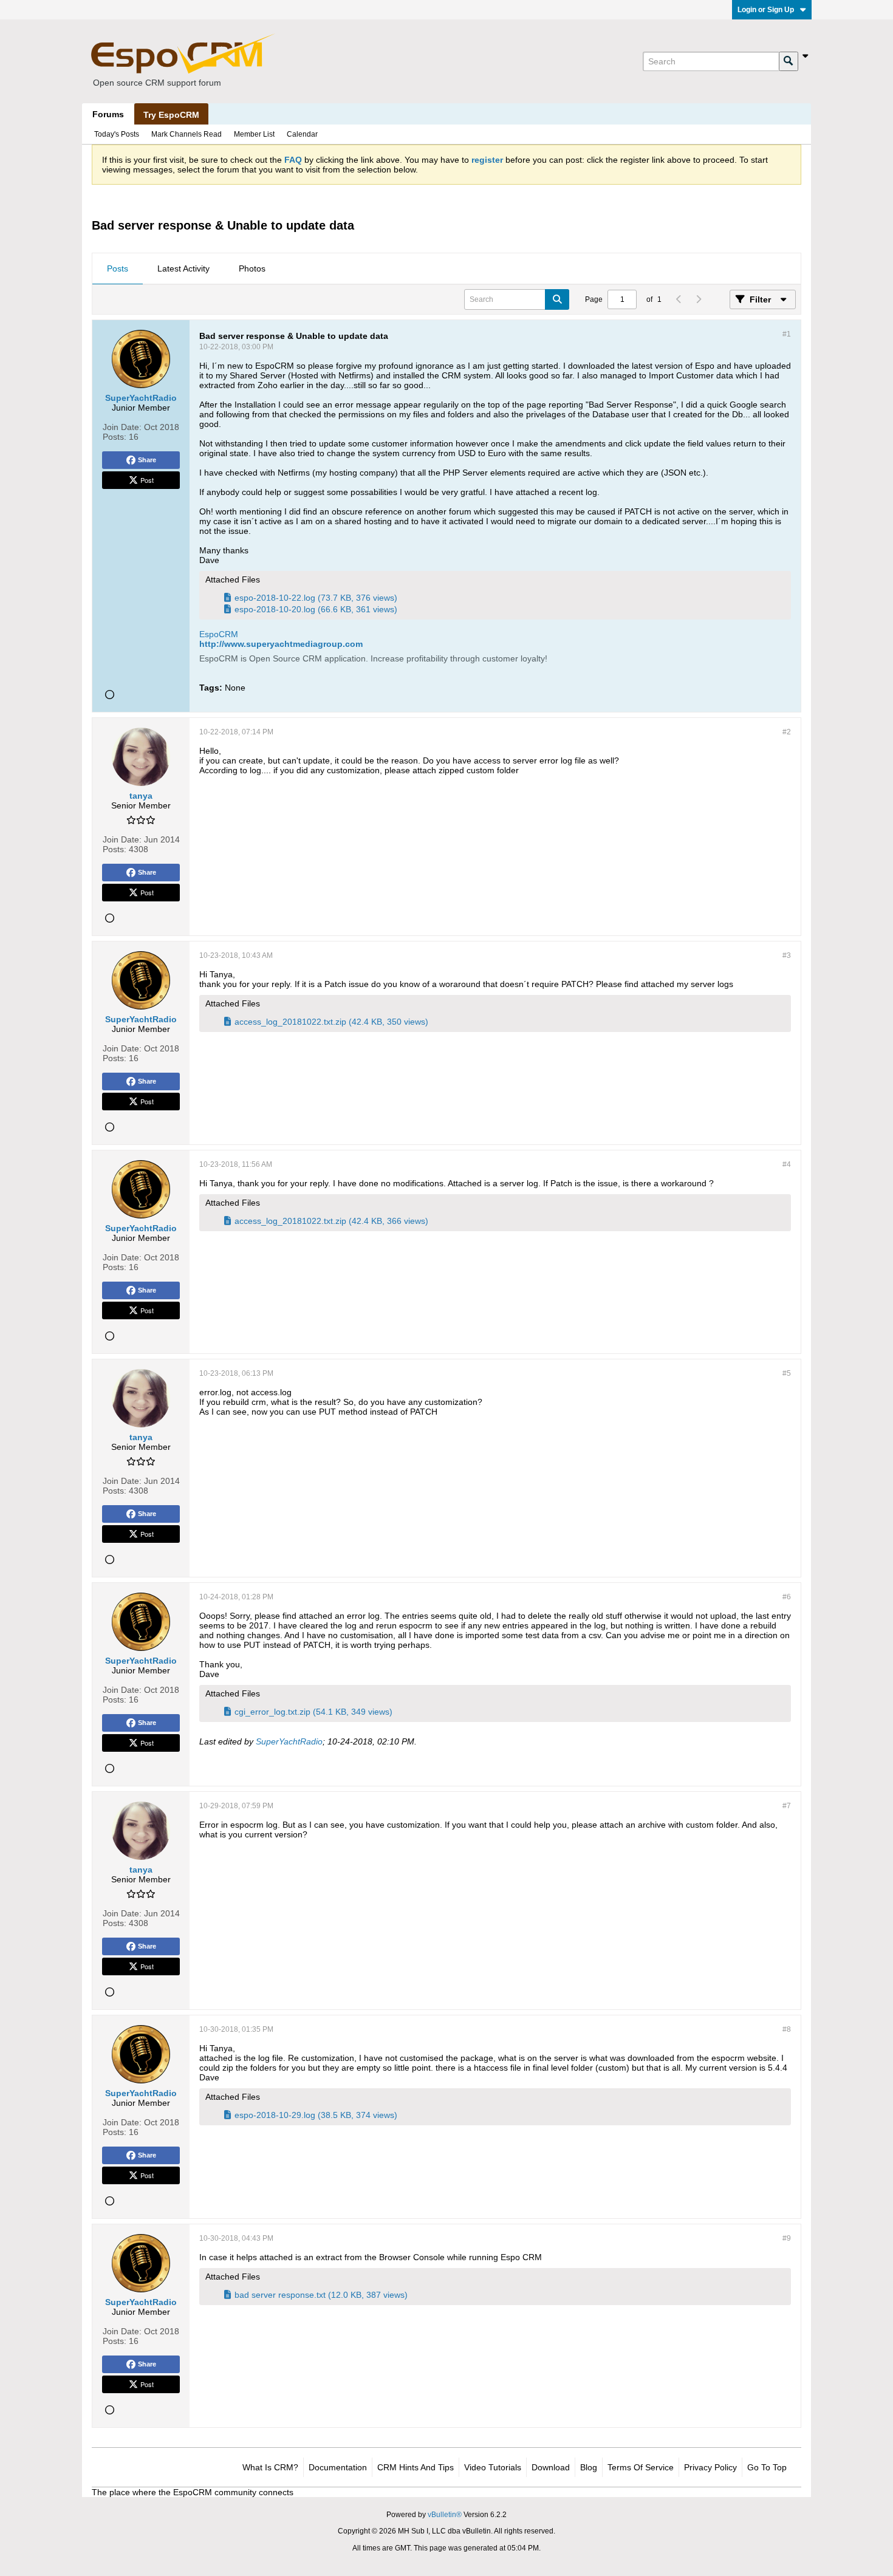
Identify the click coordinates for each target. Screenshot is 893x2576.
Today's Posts (117, 134)
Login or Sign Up (766, 10)
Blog (589, 2467)
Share (147, 460)
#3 (787, 955)
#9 (787, 2238)
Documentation (338, 2467)
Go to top (767, 2467)
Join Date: (122, 427)
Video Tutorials (493, 2467)
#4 (787, 1164)
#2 (787, 732)
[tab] (118, 269)
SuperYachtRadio (289, 1741)
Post (147, 480)
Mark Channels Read (186, 134)
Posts (118, 268)
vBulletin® (445, 2515)
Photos (252, 268)
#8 (787, 2029)
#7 (787, 1806)
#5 (787, 1373)
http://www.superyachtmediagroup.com (281, 644)
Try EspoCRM (171, 115)
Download (551, 2467)
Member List (254, 134)
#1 (787, 334)
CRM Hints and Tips (416, 2467)
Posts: (115, 437)
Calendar (302, 134)
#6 (787, 1597)
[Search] (789, 61)
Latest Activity (183, 268)
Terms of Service (641, 2467)
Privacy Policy (710, 2467)
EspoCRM (219, 634)
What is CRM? (270, 2467)
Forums (108, 114)
